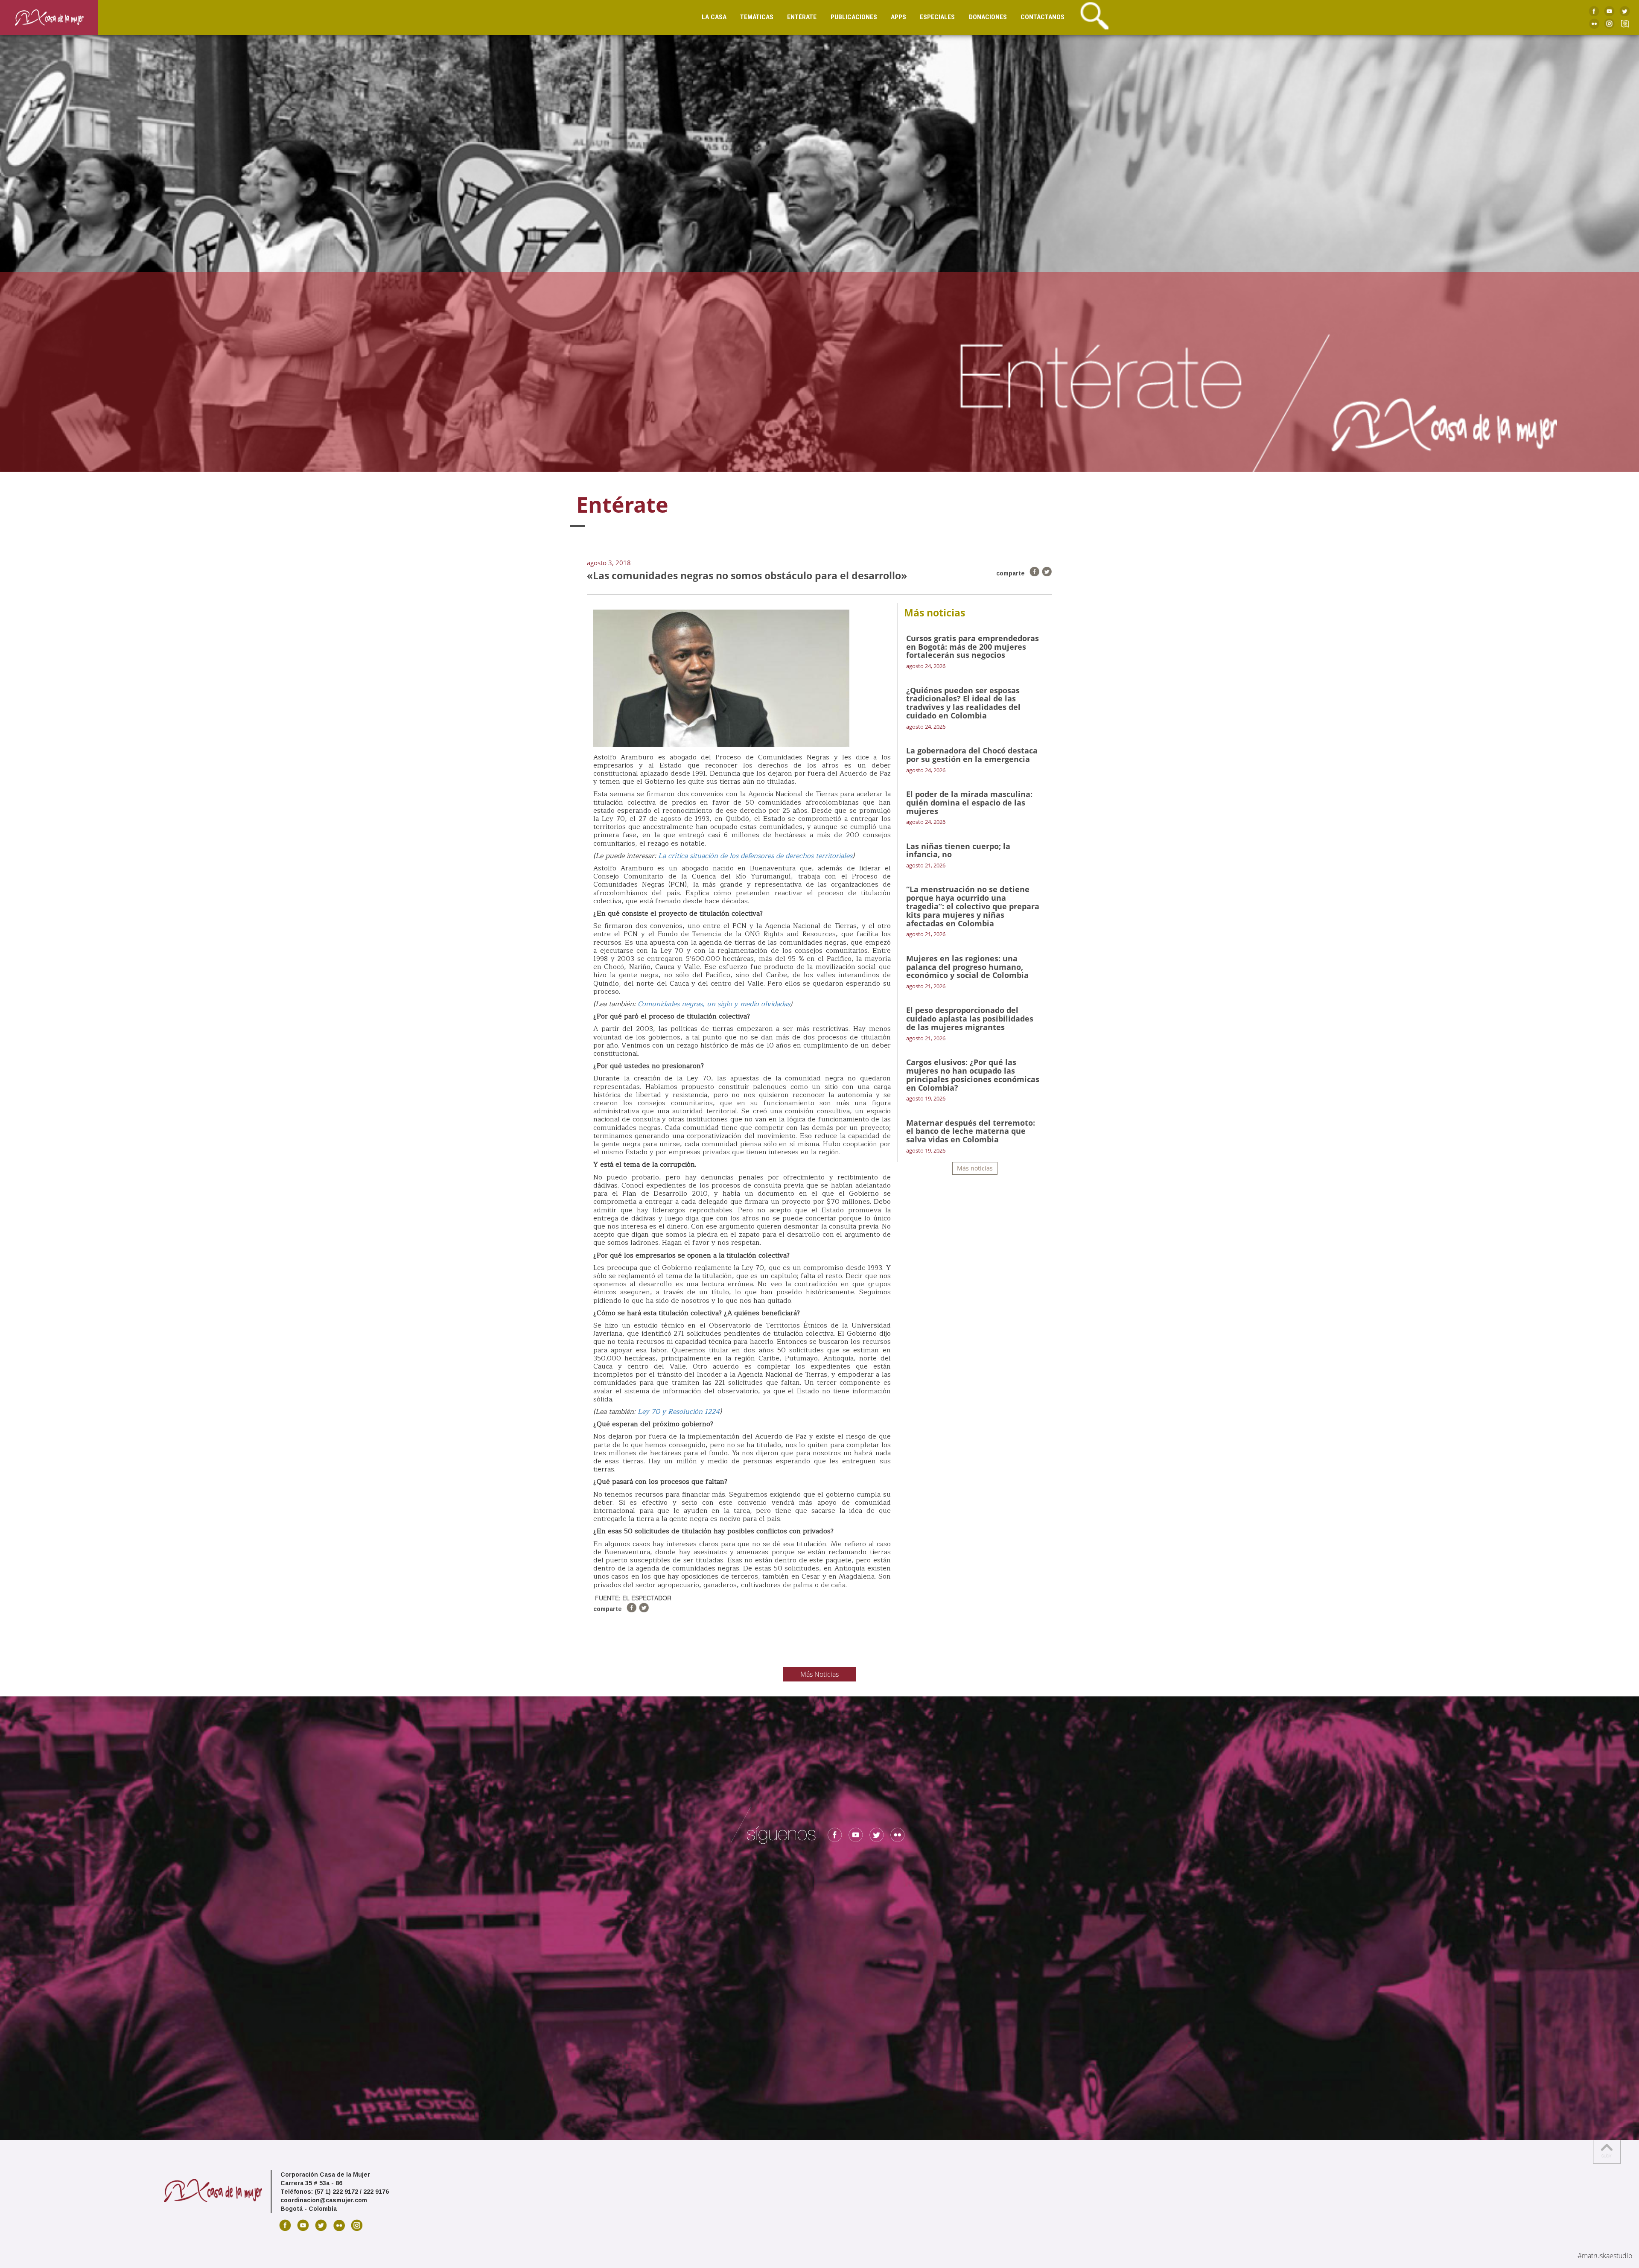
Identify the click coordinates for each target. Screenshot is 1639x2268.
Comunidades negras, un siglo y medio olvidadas (714, 1004)
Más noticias (975, 1168)
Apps (898, 17)
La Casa (714, 17)
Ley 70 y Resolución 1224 (679, 1412)
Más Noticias (819, 1674)
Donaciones (988, 17)
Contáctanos (1043, 17)
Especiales (937, 17)
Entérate (802, 17)
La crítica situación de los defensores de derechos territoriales (754, 856)
